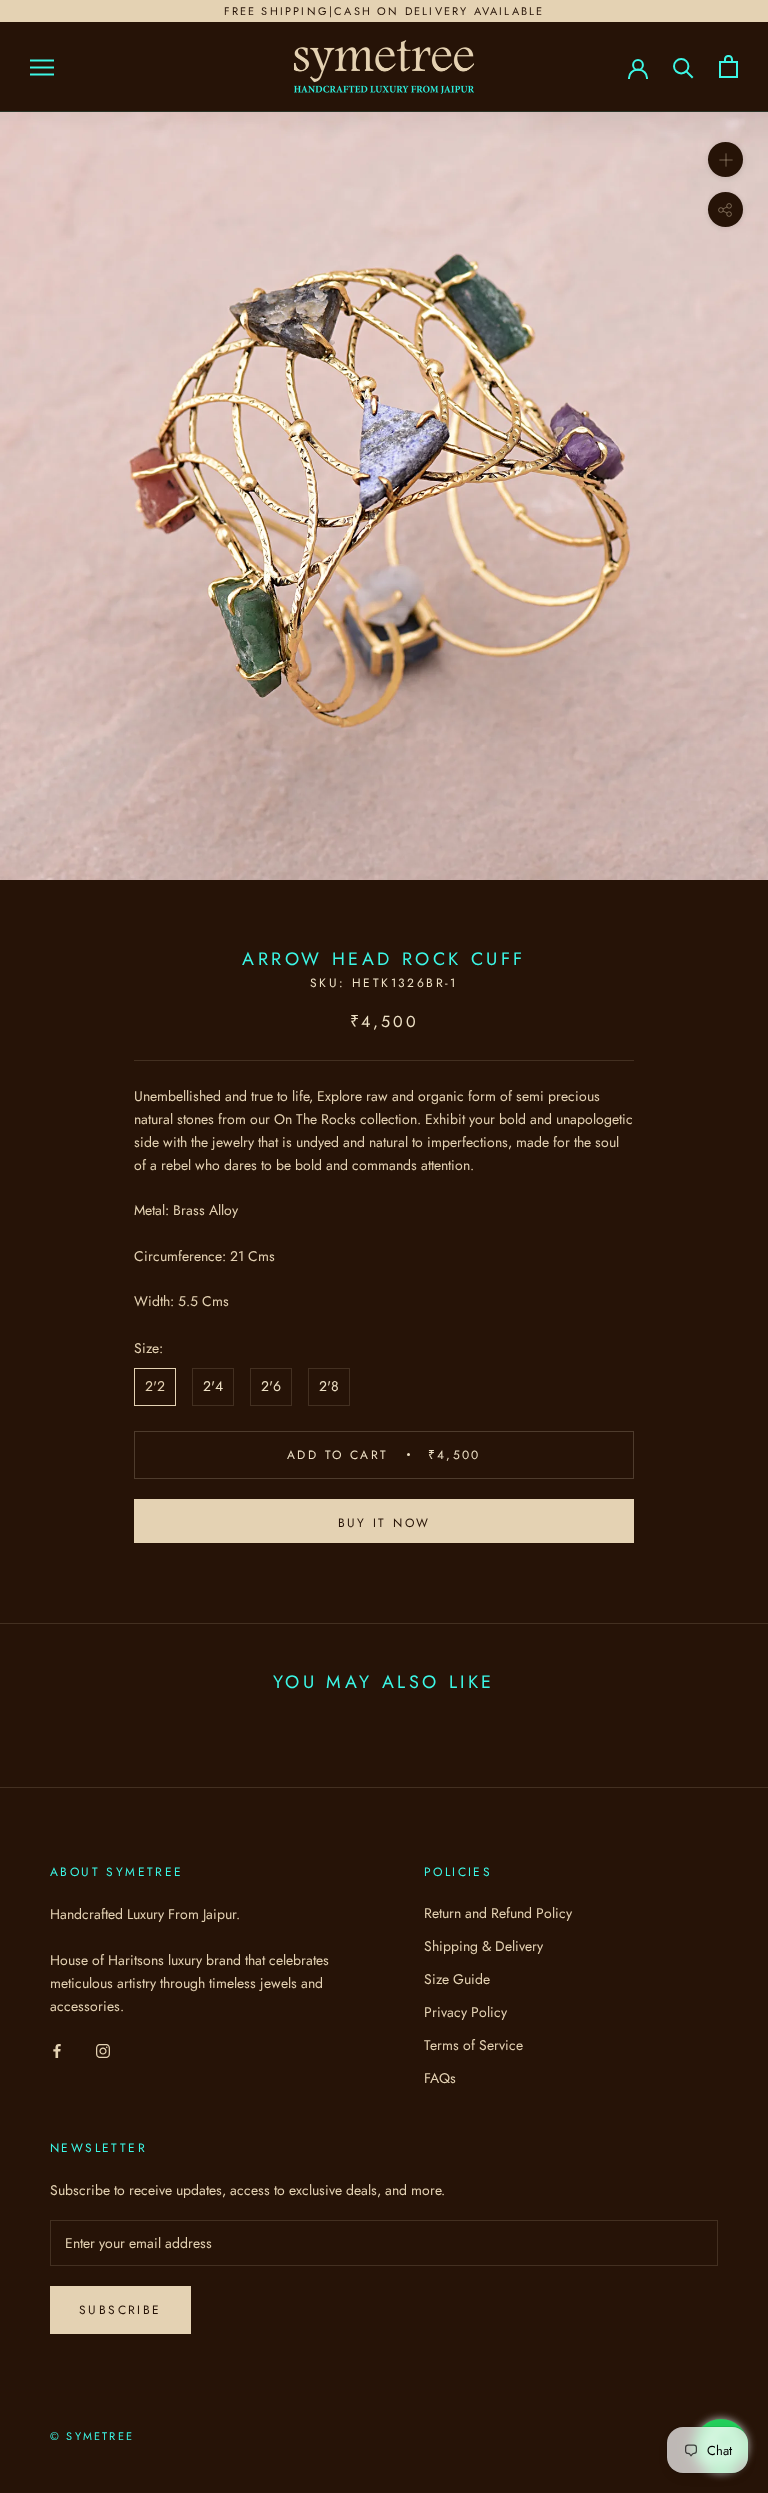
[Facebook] (57, 2049)
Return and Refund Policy (498, 1913)
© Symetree (92, 2436)
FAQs (440, 2078)
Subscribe (120, 2310)
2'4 (213, 1386)
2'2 (155, 1386)
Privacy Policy (465, 2012)
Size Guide (457, 1979)
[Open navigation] (42, 66)
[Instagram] (103, 2049)
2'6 (271, 1386)
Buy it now (384, 1523)
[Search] (683, 66)
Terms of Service (473, 2045)
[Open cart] (728, 66)
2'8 (329, 1386)
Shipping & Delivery (483, 1946)
